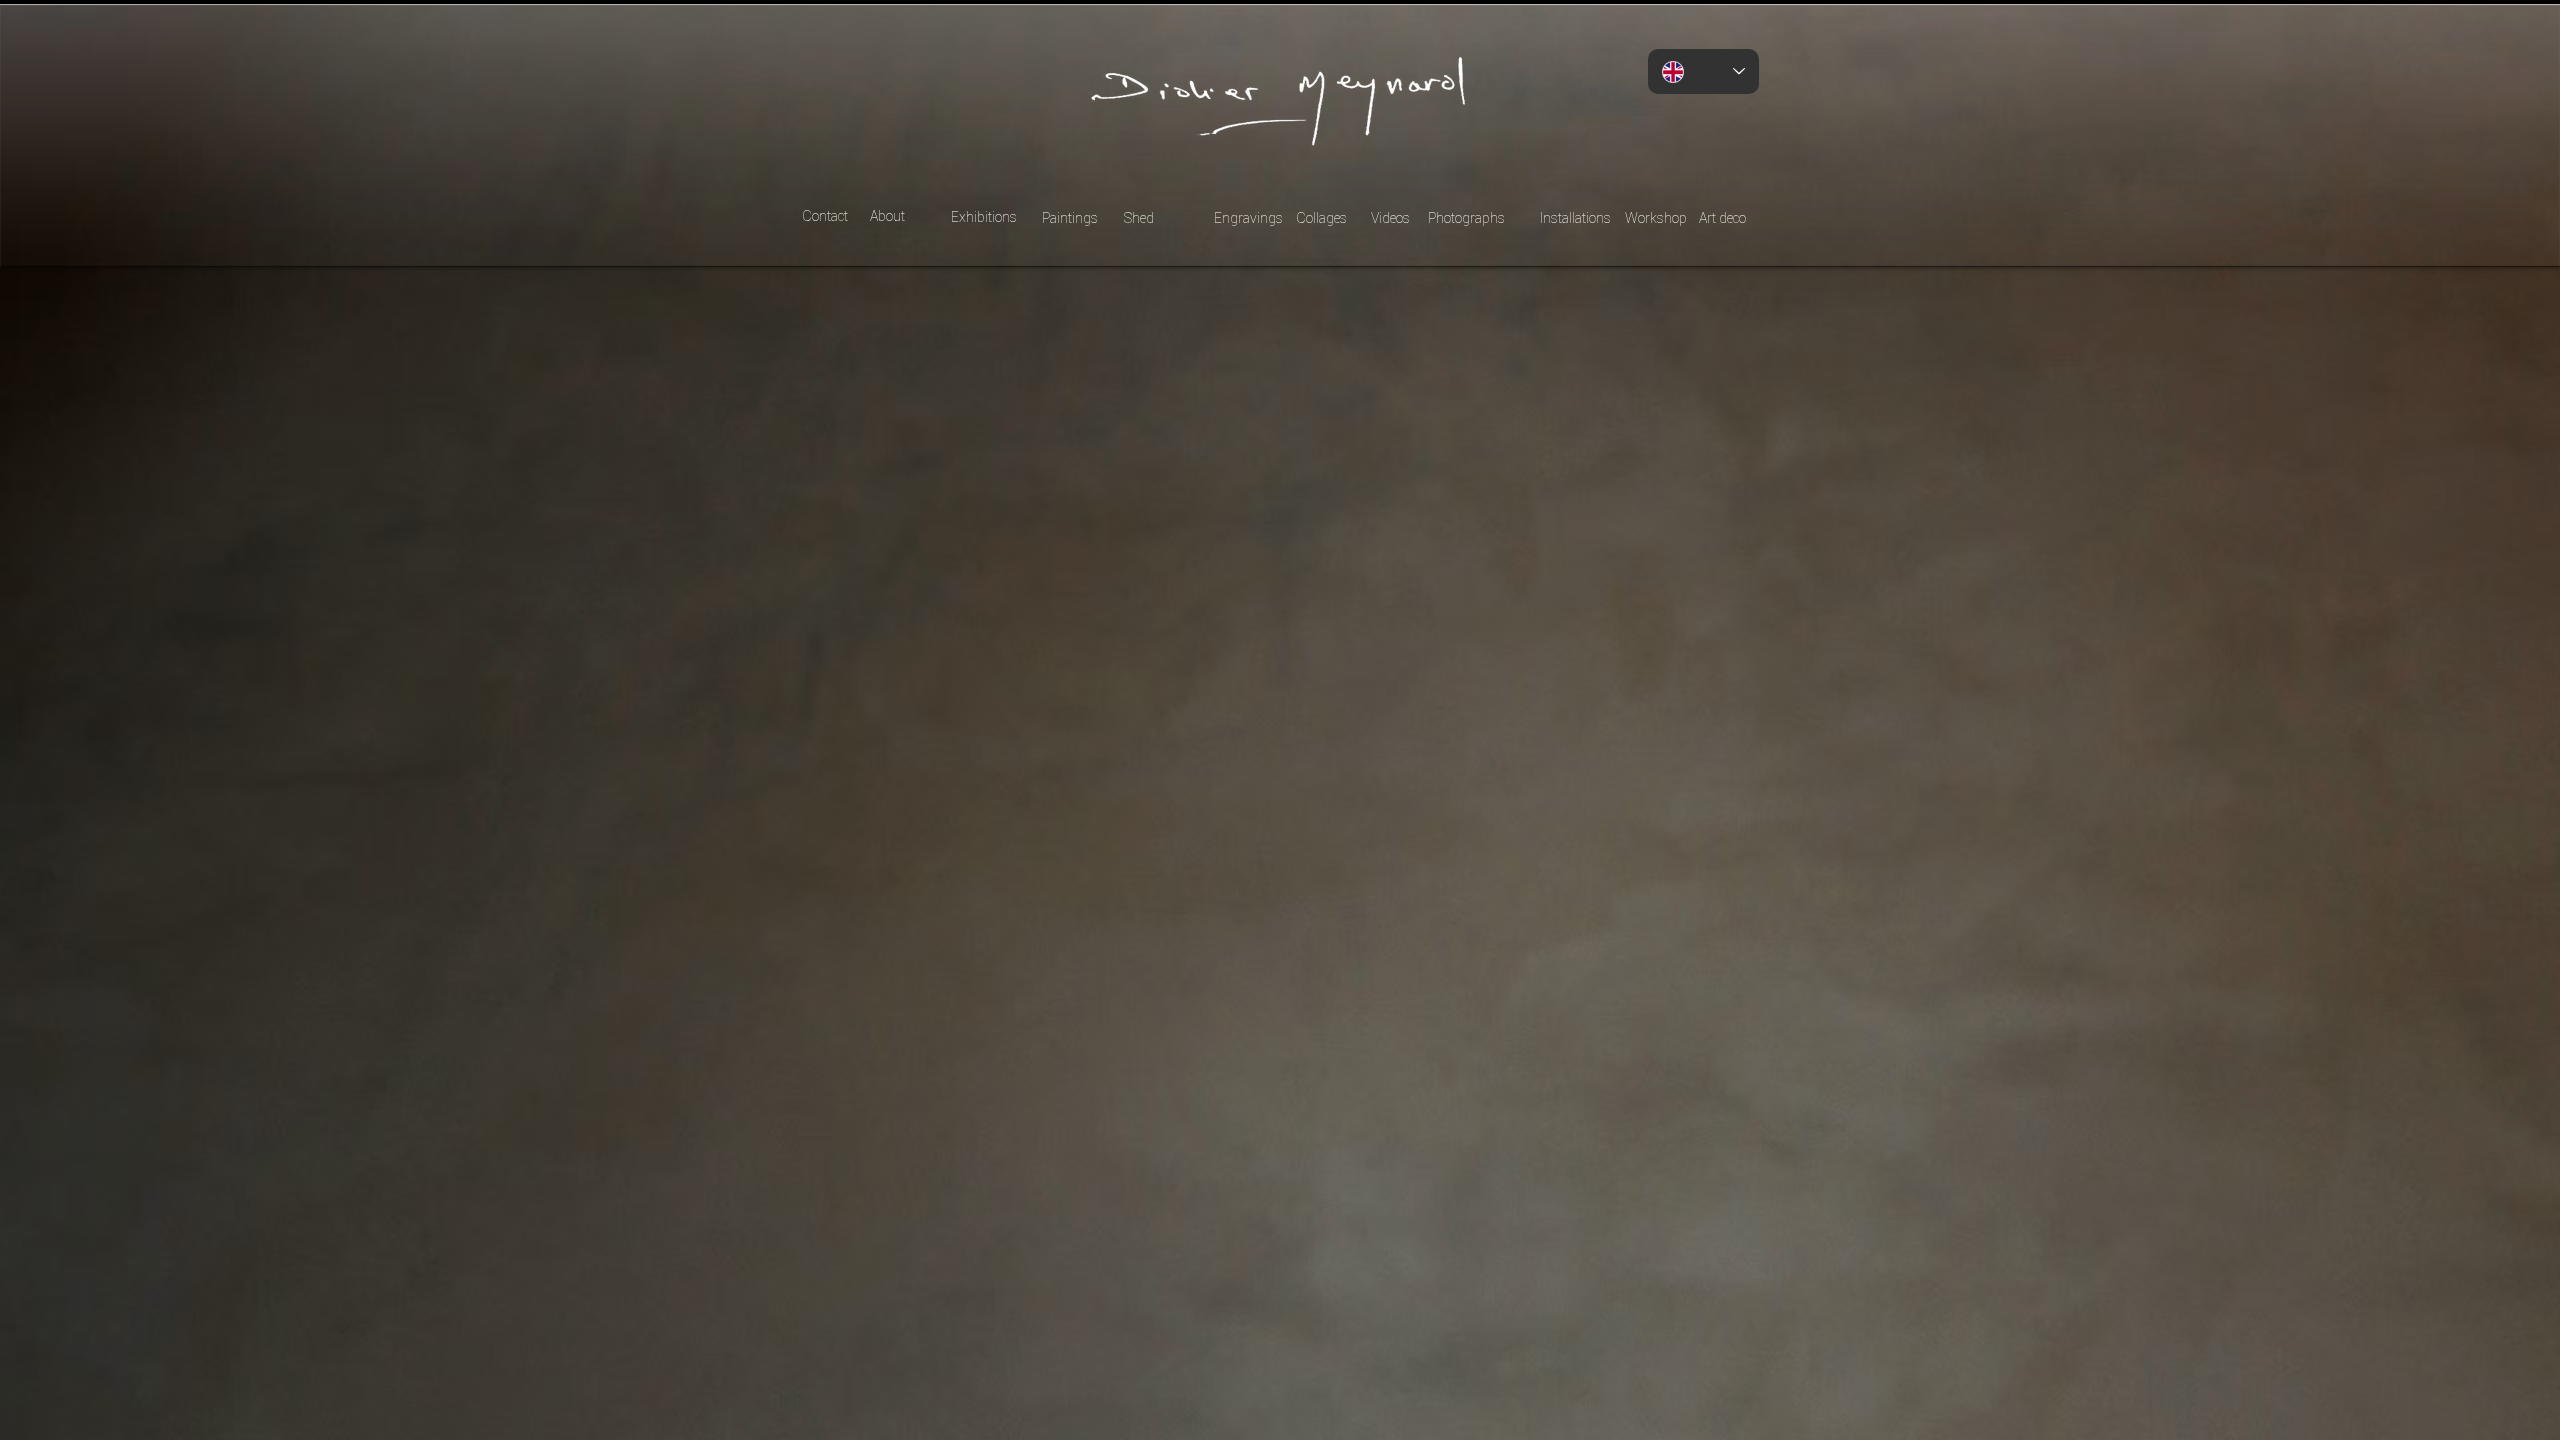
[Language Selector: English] (1703, 71)
